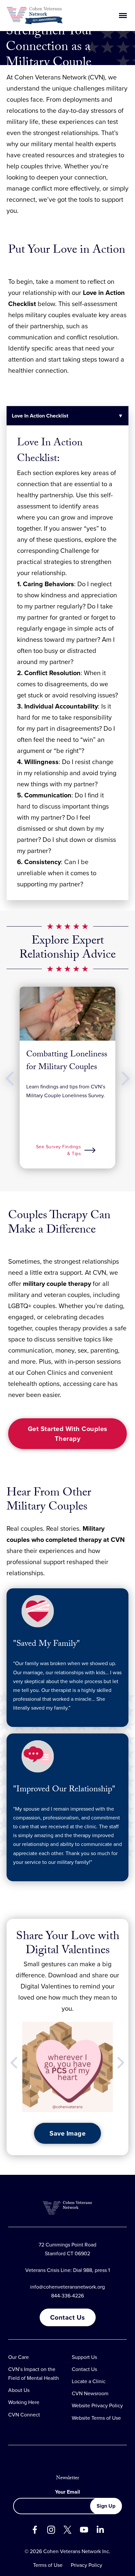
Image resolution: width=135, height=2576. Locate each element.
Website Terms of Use (96, 2418)
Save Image (67, 2133)
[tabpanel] (67, 663)
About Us (19, 2390)
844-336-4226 (67, 2295)
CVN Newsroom (90, 2393)
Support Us (84, 2357)
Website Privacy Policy (97, 2405)
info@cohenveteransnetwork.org (67, 2287)
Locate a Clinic (89, 2381)
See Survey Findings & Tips (59, 1150)
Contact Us (68, 2317)
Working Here (24, 2402)
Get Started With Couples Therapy (68, 1433)
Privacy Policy (87, 2565)
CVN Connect (24, 2414)
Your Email (67, 2492)
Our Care (19, 2357)
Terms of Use (48, 2565)
